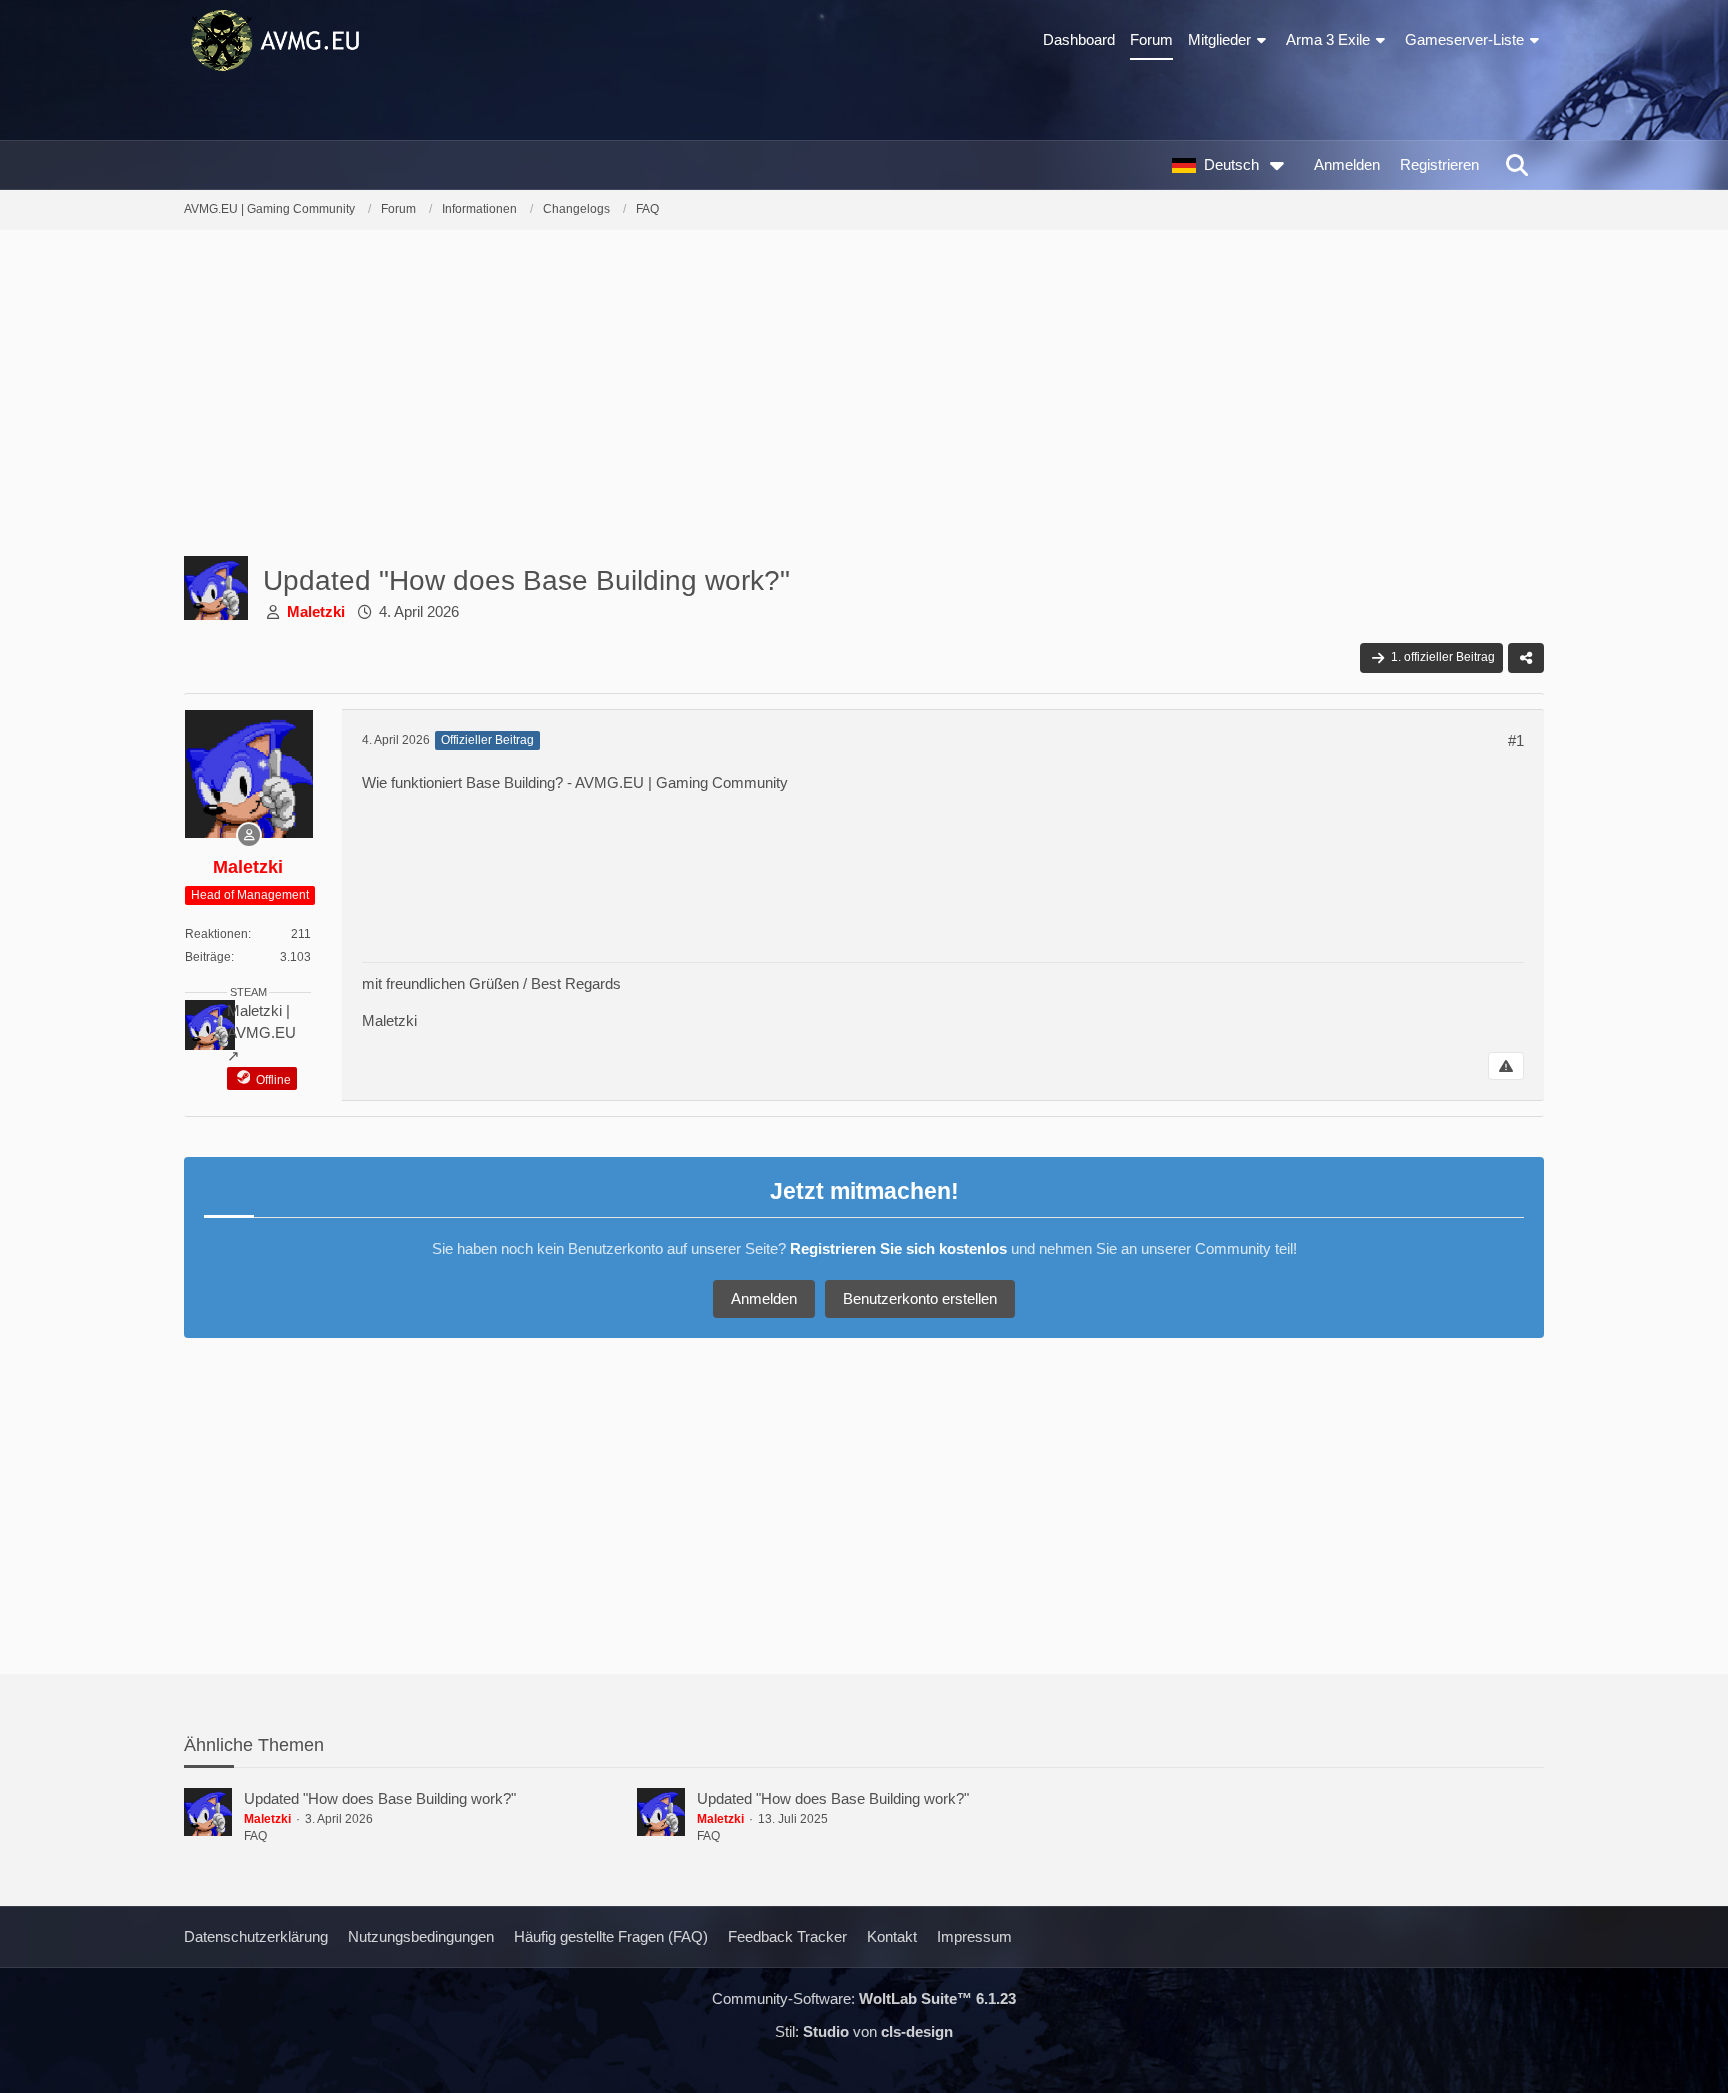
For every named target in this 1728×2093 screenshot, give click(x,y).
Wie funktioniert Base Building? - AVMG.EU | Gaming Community (575, 782)
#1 (1516, 740)
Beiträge (208, 957)
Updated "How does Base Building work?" (380, 1798)
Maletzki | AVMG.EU (261, 1021)
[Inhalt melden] (1506, 1066)
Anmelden (1347, 164)
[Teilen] (1526, 658)
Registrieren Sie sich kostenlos (898, 1248)
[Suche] (1516, 165)
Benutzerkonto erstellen (920, 1298)
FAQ (255, 1836)
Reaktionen (216, 934)
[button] (1233, 165)
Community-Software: (864, 1998)
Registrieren (1439, 164)
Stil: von (864, 2031)
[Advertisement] (864, 400)
